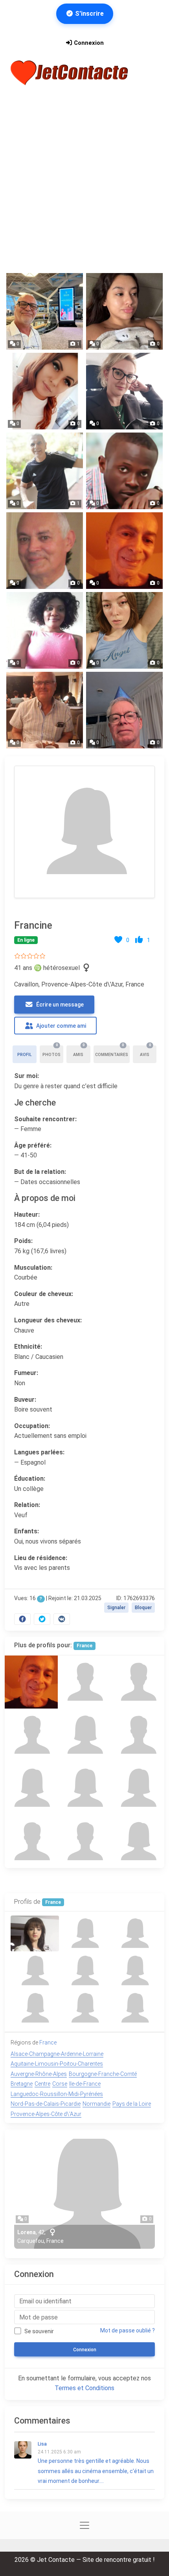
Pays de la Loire (132, 2104)
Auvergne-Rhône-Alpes (39, 2074)
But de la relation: (40, 1172)
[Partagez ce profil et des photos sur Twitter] (42, 1619)
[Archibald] (138, 1682)
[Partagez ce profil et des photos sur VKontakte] (62, 1619)
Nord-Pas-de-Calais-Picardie (46, 2104)
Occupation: (32, 1426)
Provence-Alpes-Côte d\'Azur (46, 2114)
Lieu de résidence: (41, 1558)
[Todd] (31, 1735)
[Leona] (138, 1842)
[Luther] (84, 1682)
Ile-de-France (85, 2084)
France (84, 1646)
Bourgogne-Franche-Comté (103, 2074)
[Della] (138, 1788)
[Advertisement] (84, 180)
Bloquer (143, 1608)
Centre (42, 2084)
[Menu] (149, 73)
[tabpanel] (84, 1194)
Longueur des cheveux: (48, 1320)
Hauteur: (27, 1215)
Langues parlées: (39, 1452)
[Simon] (31, 1842)
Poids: (23, 1241)
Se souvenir (39, 2331)
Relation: (27, 1505)
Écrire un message (59, 1005)
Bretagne (22, 2084)
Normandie (96, 2104)
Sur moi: (27, 1076)
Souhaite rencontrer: (45, 1119)
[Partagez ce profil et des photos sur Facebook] (22, 1619)
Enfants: (27, 1531)
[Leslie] (84, 1842)
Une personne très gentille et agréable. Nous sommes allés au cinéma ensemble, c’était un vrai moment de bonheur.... (96, 2463)
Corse (60, 2084)
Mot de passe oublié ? (128, 2330)
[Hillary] (84, 1788)
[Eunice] (84, 1735)
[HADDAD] (31, 1682)
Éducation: (30, 1479)
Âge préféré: (33, 1145)
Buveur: (25, 1400)
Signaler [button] (116, 1608)
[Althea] (31, 1788)
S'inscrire (89, 14)
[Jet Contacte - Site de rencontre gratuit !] (70, 73)
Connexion (88, 43)
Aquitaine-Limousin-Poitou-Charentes (57, 2064)
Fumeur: (26, 1373)
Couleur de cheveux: (44, 1294)
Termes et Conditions (84, 2388)
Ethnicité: (28, 1347)
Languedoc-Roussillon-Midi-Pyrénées (57, 2094)
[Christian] (138, 1735)
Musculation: (33, 1268)
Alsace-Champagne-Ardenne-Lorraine (57, 2054)
